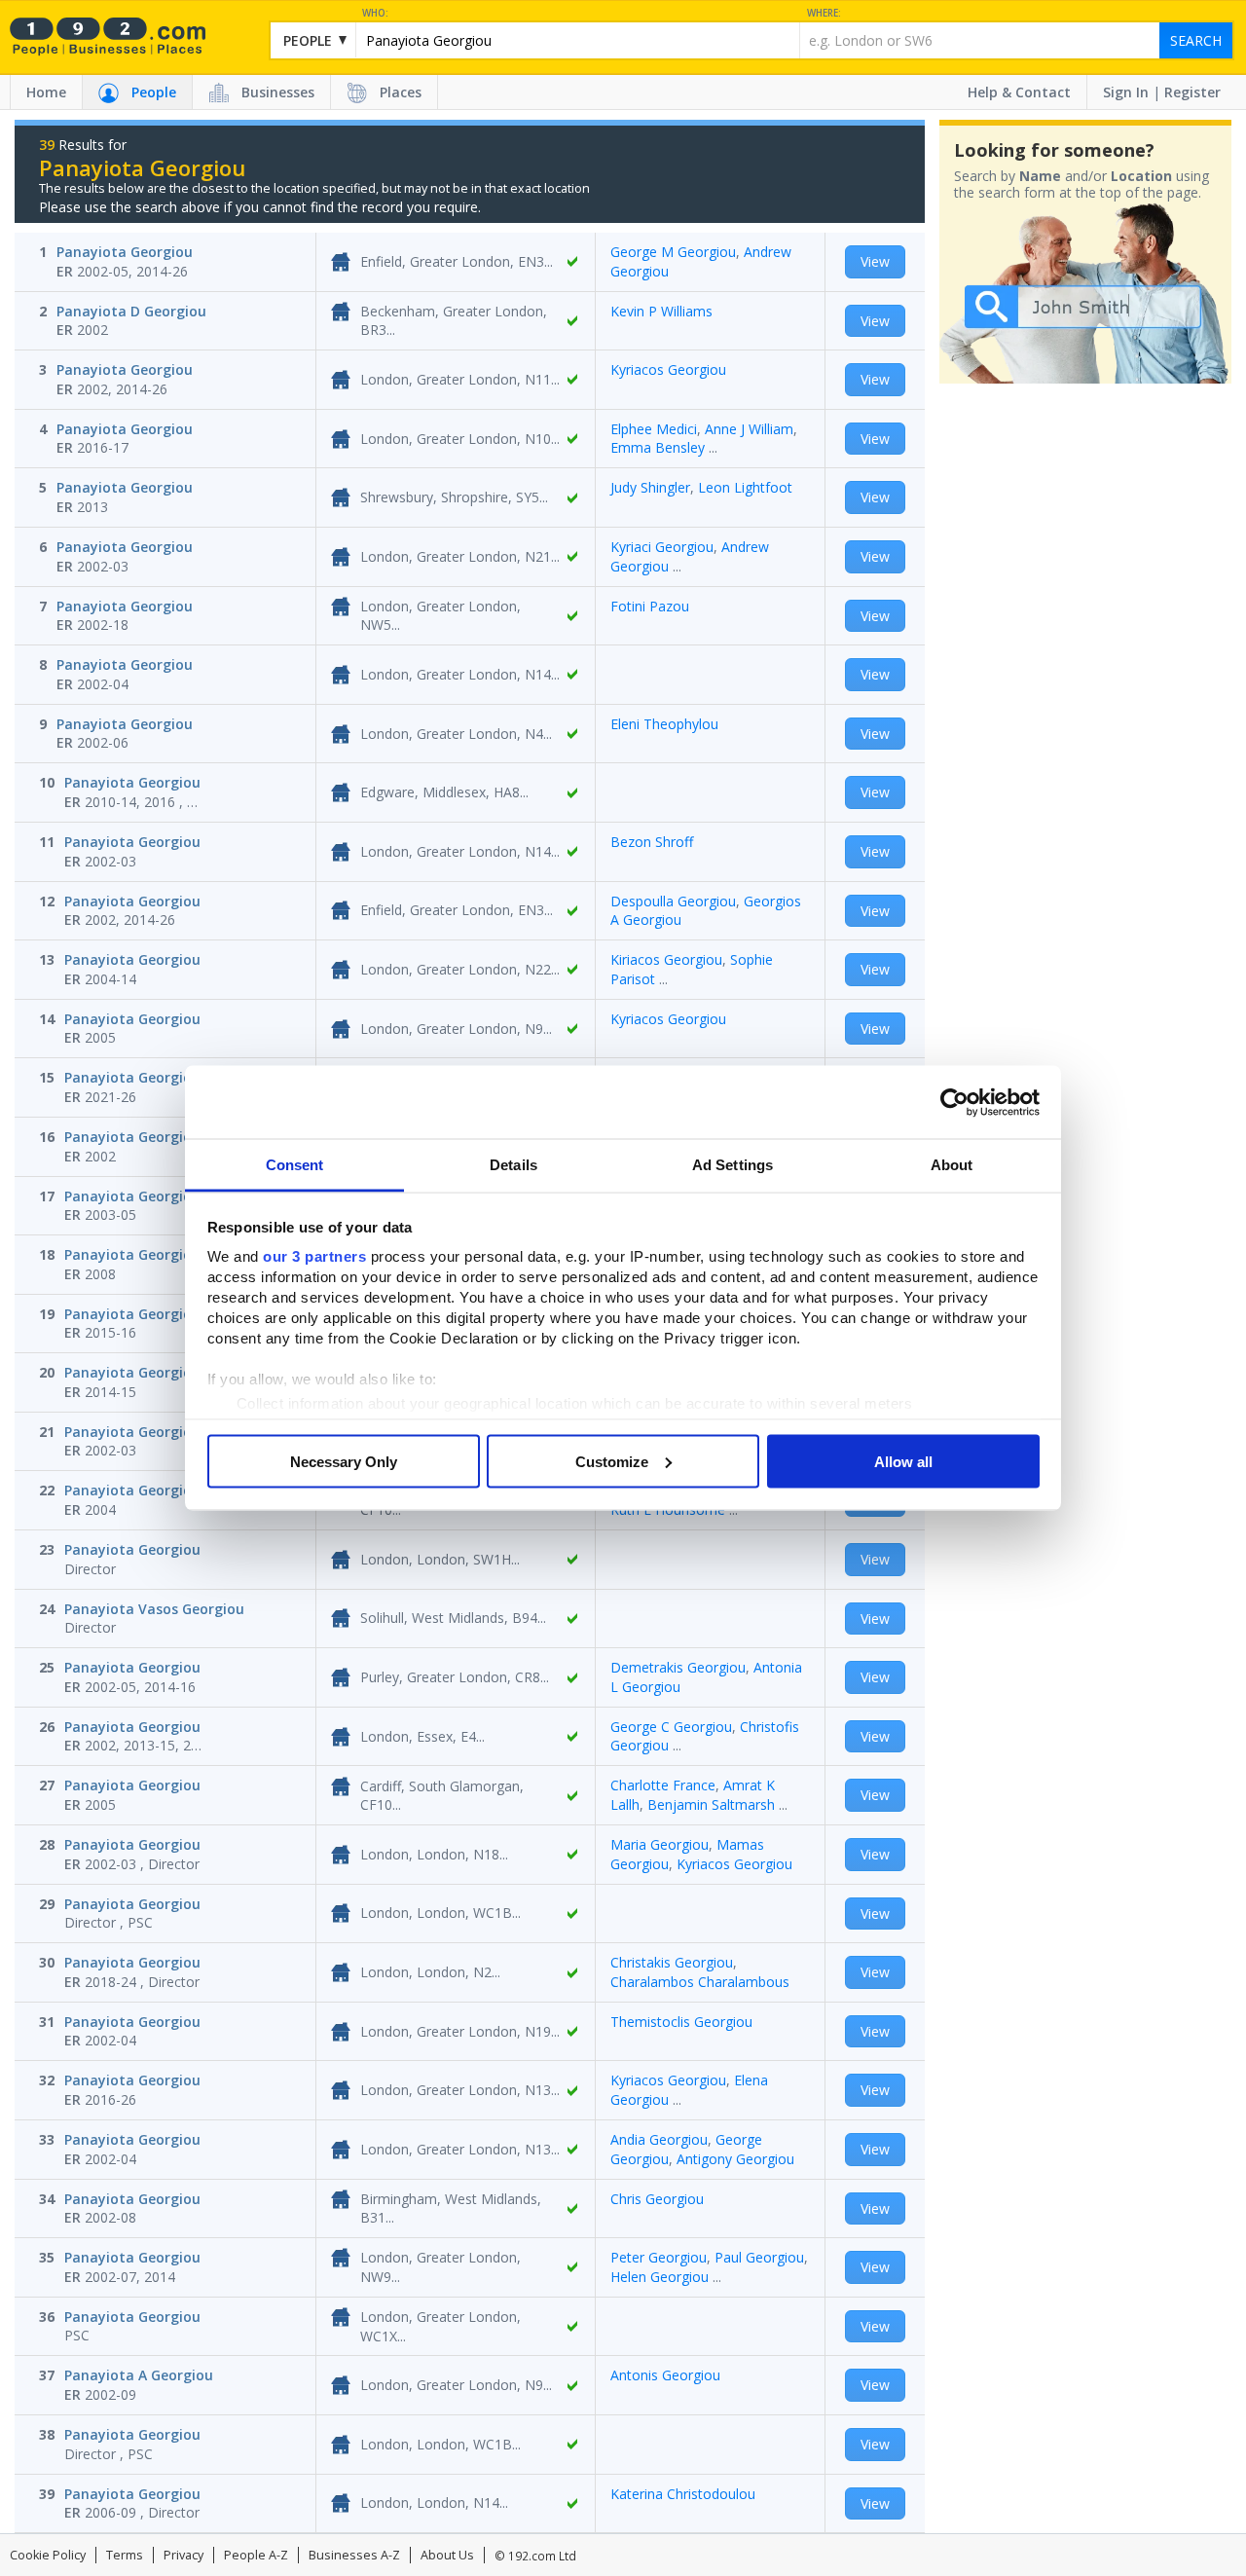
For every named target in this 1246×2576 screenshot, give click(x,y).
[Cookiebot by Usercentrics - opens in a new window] (954, 1102)
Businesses (278, 92)
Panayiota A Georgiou (139, 2375)
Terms (125, 2555)
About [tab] (952, 1165)
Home (46, 92)
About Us (447, 2555)
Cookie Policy (48, 2555)
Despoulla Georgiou (673, 901)
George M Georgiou (673, 252)
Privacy (183, 2555)
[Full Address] (572, 262)
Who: (375, 13)
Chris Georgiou (657, 2199)
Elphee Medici (654, 429)
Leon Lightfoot (745, 487)
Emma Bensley (658, 447)
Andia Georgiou (659, 2139)
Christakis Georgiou (672, 1962)
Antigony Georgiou (735, 2159)
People (154, 92)
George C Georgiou (671, 1727)
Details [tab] (513, 1165)
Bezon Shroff (652, 842)
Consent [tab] (295, 1165)
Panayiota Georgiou (125, 252)
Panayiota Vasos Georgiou (154, 1609)
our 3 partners (314, 1256)
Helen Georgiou (660, 2277)
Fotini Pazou (650, 606)
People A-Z (256, 2555)
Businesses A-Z (354, 2555)
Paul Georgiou (759, 2257)
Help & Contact (1019, 92)
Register (1192, 92)
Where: (824, 13)
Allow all (903, 1461)
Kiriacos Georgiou (666, 959)
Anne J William (749, 429)
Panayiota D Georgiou (131, 311)
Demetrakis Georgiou (678, 1667)
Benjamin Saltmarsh (711, 1804)
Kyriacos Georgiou (668, 369)
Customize (612, 1461)
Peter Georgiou (659, 2257)
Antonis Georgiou (665, 2375)
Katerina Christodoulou (683, 2494)
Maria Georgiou (660, 1844)
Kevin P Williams (661, 311)
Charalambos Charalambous (700, 1982)
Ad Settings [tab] (733, 1165)
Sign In (1126, 92)
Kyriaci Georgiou (662, 547)
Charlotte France (663, 1785)
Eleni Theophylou (664, 724)
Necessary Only (344, 1461)
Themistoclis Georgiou (681, 2022)
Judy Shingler (650, 487)
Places (401, 92)
